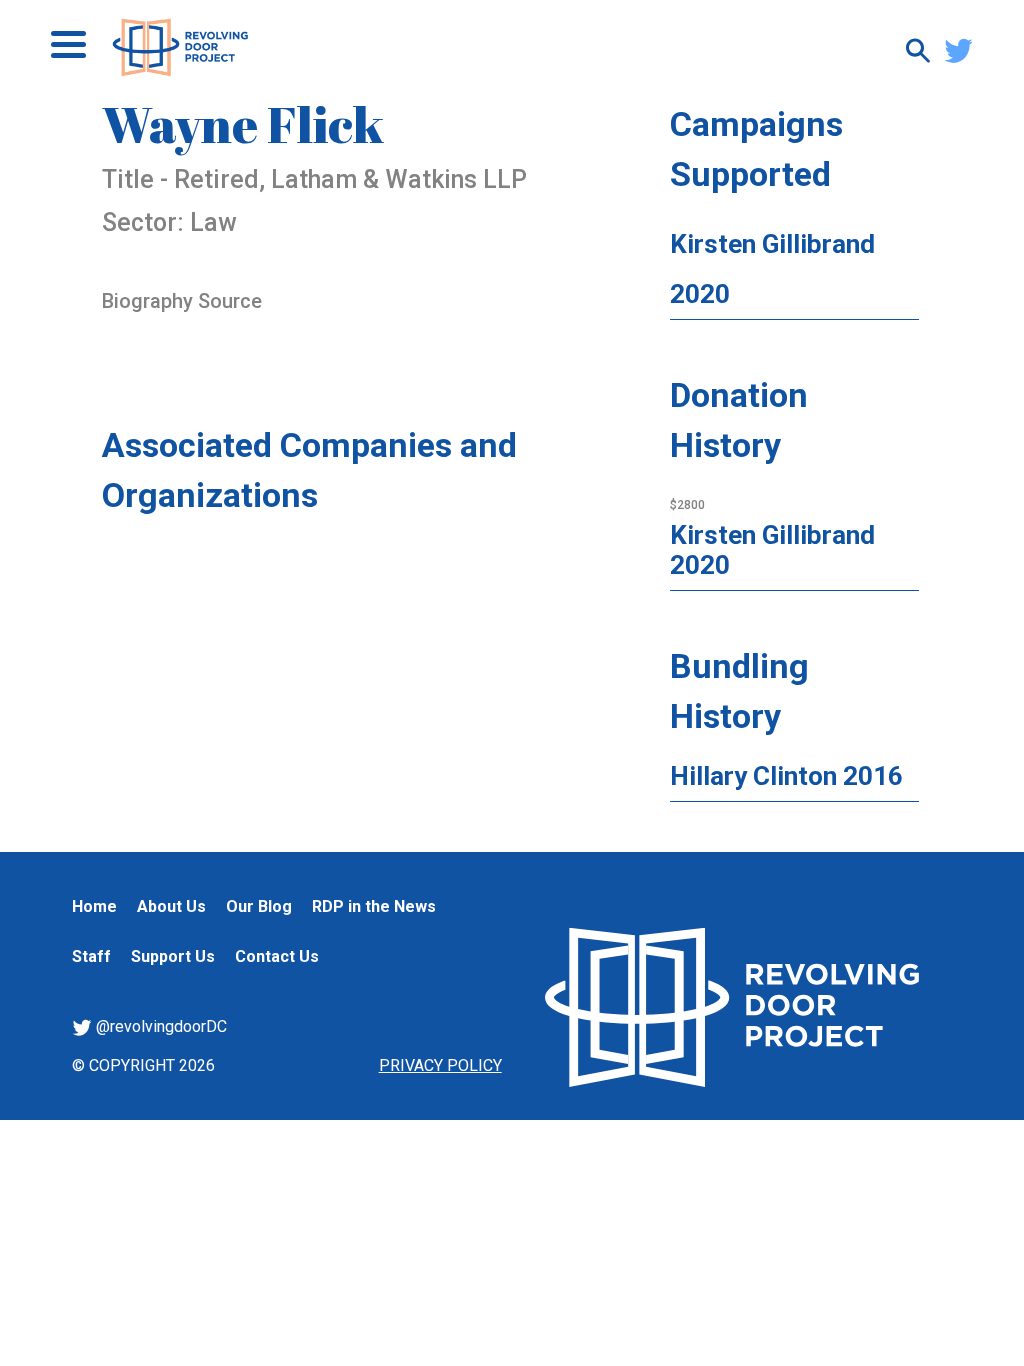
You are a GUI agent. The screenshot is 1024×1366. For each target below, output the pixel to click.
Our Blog (259, 906)
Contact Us (277, 956)
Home (94, 906)
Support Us (173, 956)
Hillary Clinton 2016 (786, 776)
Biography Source (182, 301)
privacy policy (440, 1065)
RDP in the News (374, 906)
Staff (91, 956)
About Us (171, 906)
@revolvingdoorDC (159, 1026)
